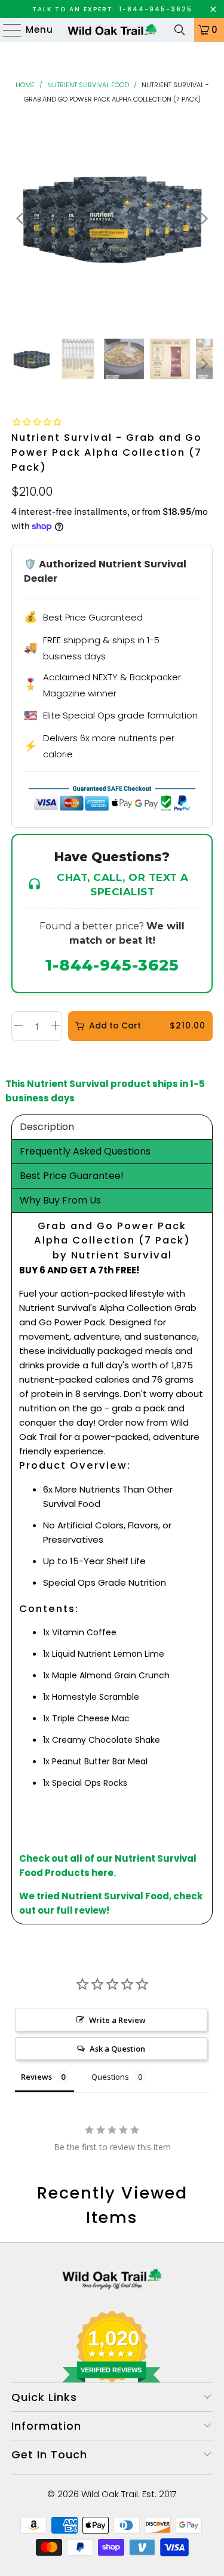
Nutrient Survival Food (88, 85)
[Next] (204, 218)
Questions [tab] (110, 2077)
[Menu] (7, 30)
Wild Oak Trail (110, 2494)
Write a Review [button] (117, 2020)
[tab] (112, 1127)
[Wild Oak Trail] (112, 30)
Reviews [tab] (36, 2077)
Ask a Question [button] (117, 2049)
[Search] (180, 30)
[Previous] (20, 218)
